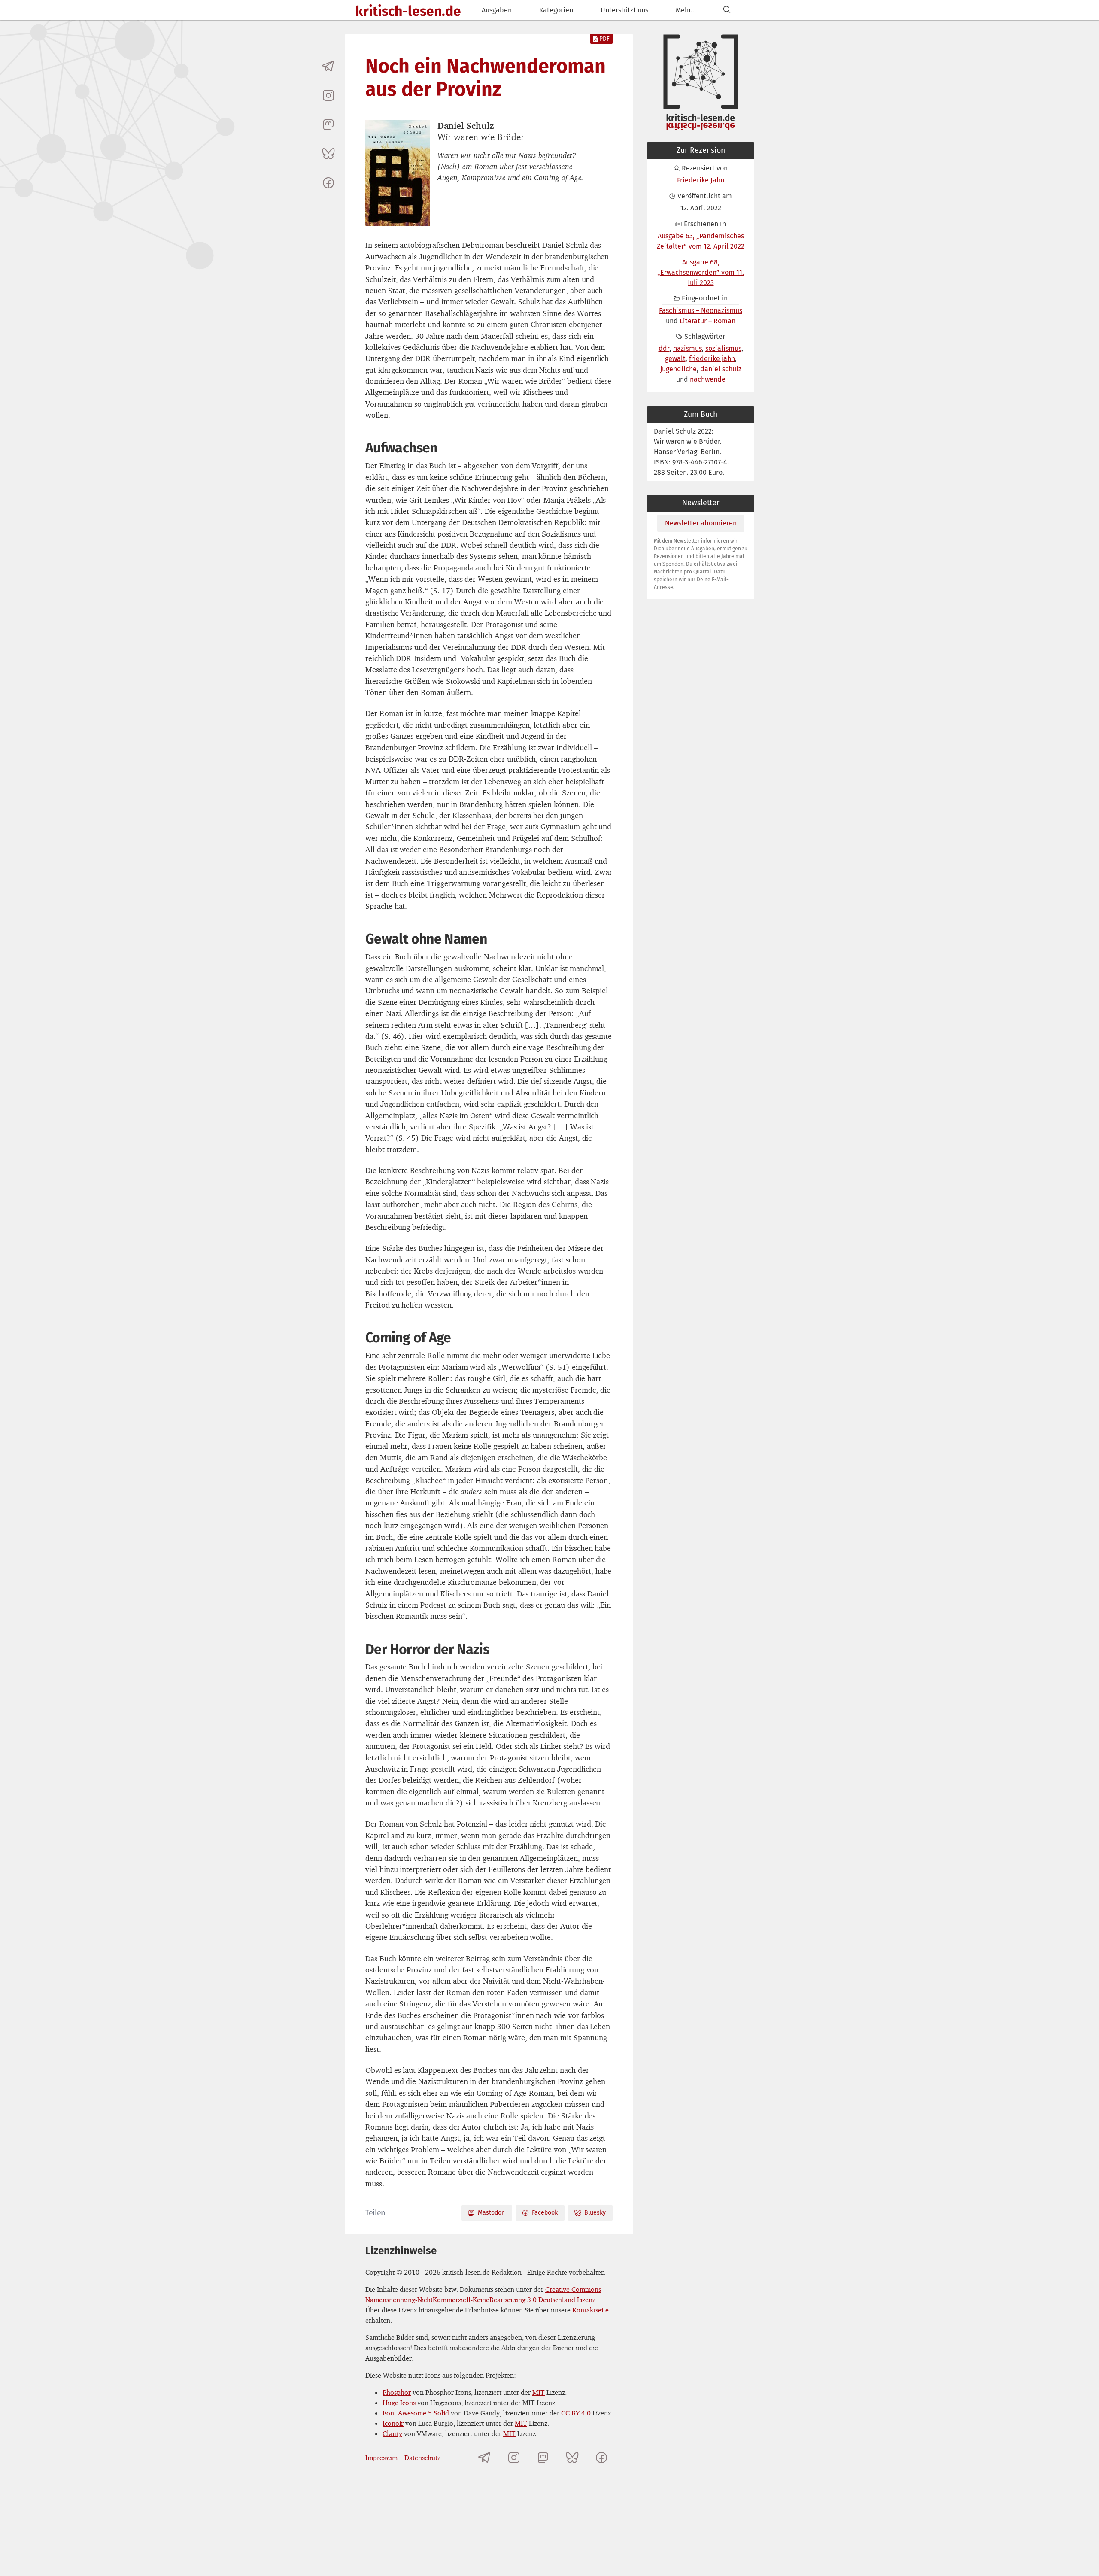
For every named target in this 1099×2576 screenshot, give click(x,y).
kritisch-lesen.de (408, 11)
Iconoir (393, 2423)
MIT (539, 2392)
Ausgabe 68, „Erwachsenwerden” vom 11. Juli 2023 (701, 272)
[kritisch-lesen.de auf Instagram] (328, 95)
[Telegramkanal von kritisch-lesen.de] (328, 66)
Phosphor (397, 2392)
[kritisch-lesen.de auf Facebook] (328, 183)
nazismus (688, 348)
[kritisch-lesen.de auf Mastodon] (328, 124)
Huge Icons (399, 2403)
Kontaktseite (590, 2310)
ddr (664, 348)
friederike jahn (712, 359)
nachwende (708, 379)
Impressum (381, 2458)
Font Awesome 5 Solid (416, 2413)
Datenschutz (422, 2458)
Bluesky (595, 2213)
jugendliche (679, 369)
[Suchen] (727, 10)
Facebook (545, 2213)
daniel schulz (721, 369)
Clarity (392, 2433)
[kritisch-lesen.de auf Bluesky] (328, 154)
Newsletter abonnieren (701, 523)
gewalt (675, 359)
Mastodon (491, 2213)
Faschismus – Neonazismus (701, 311)
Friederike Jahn (701, 180)
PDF (604, 39)
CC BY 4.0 (576, 2413)
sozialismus (723, 348)
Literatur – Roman (707, 321)
